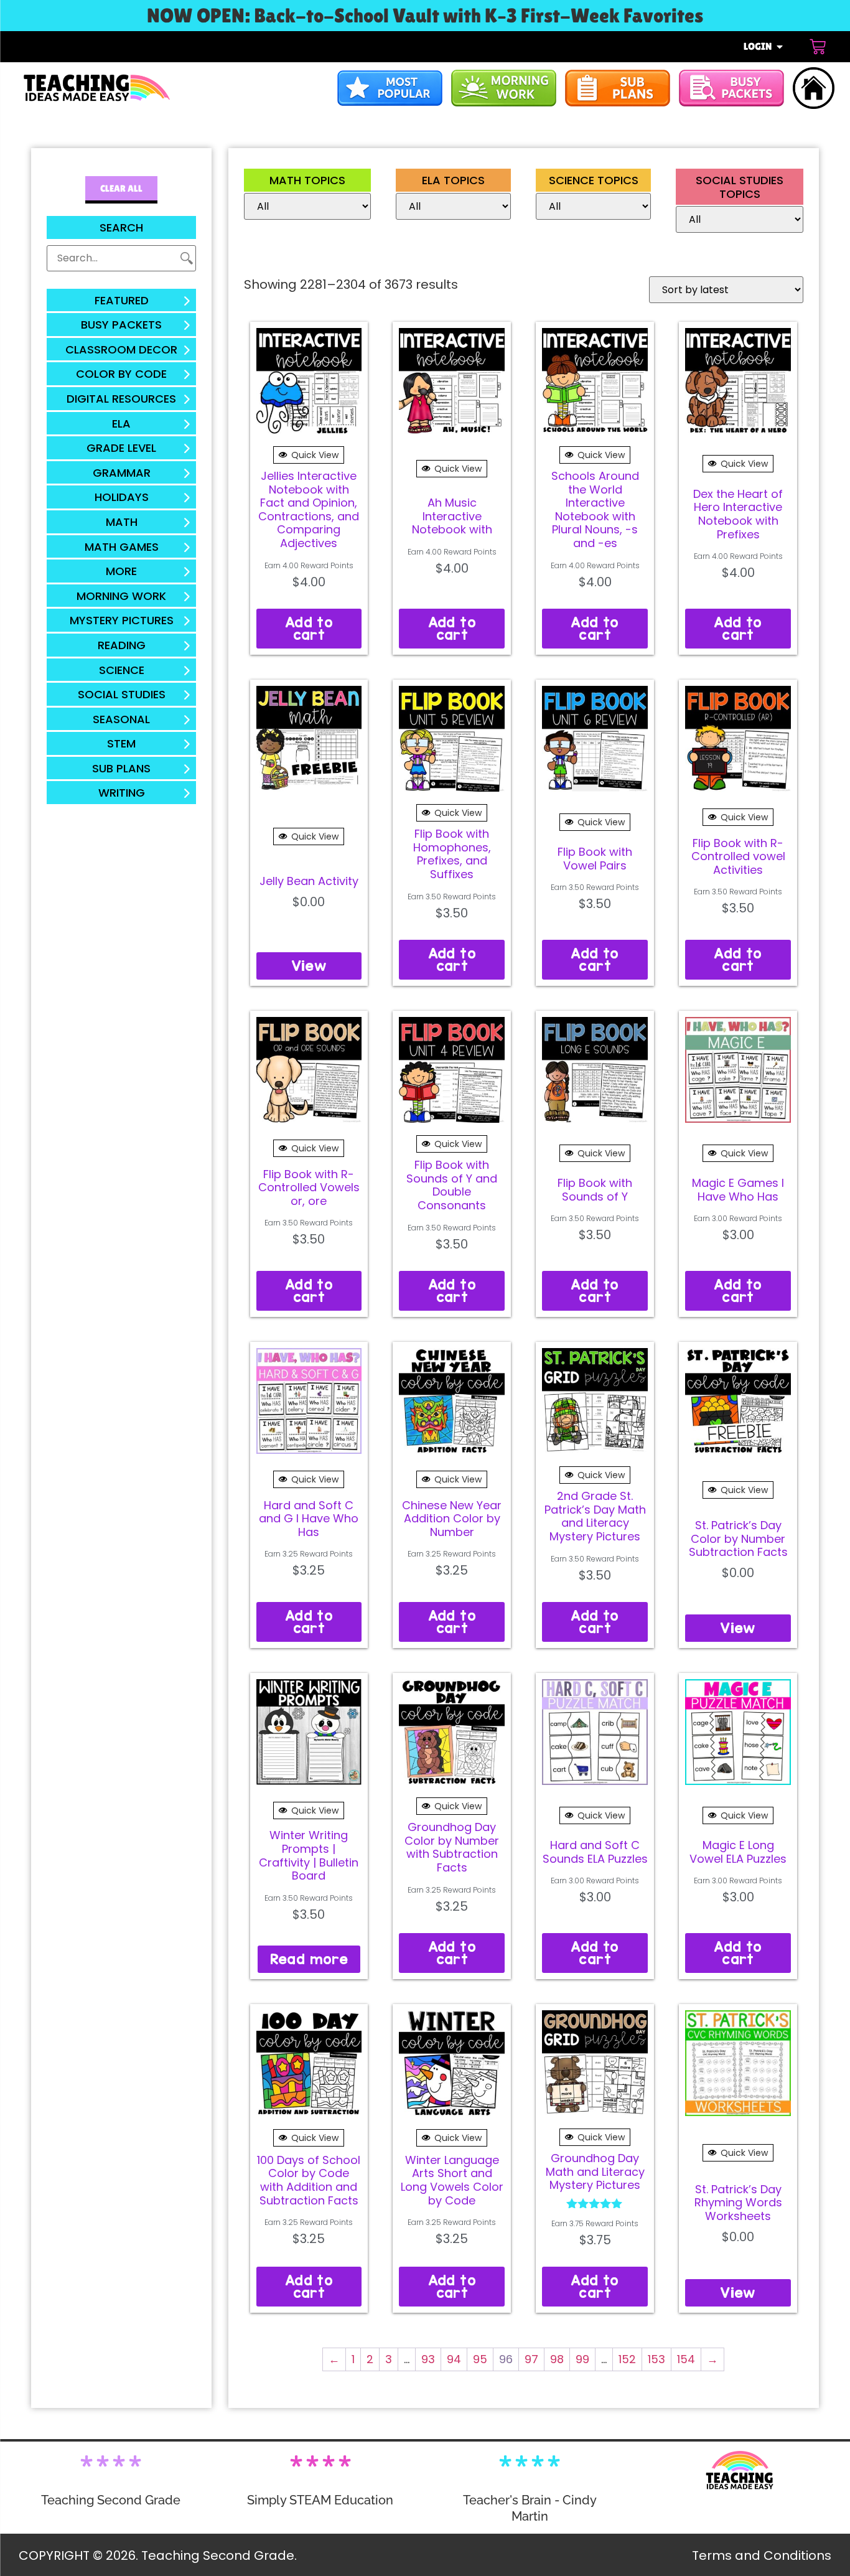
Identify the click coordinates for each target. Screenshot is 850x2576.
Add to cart (309, 628)
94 (454, 2359)
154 (686, 2359)
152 (627, 2359)
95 (480, 2359)
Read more (309, 1959)
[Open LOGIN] (780, 47)
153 (656, 2359)
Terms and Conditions (762, 2555)
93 (428, 2359)
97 (531, 2359)
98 (557, 2359)
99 (582, 2359)
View (309, 966)
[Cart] (818, 47)
